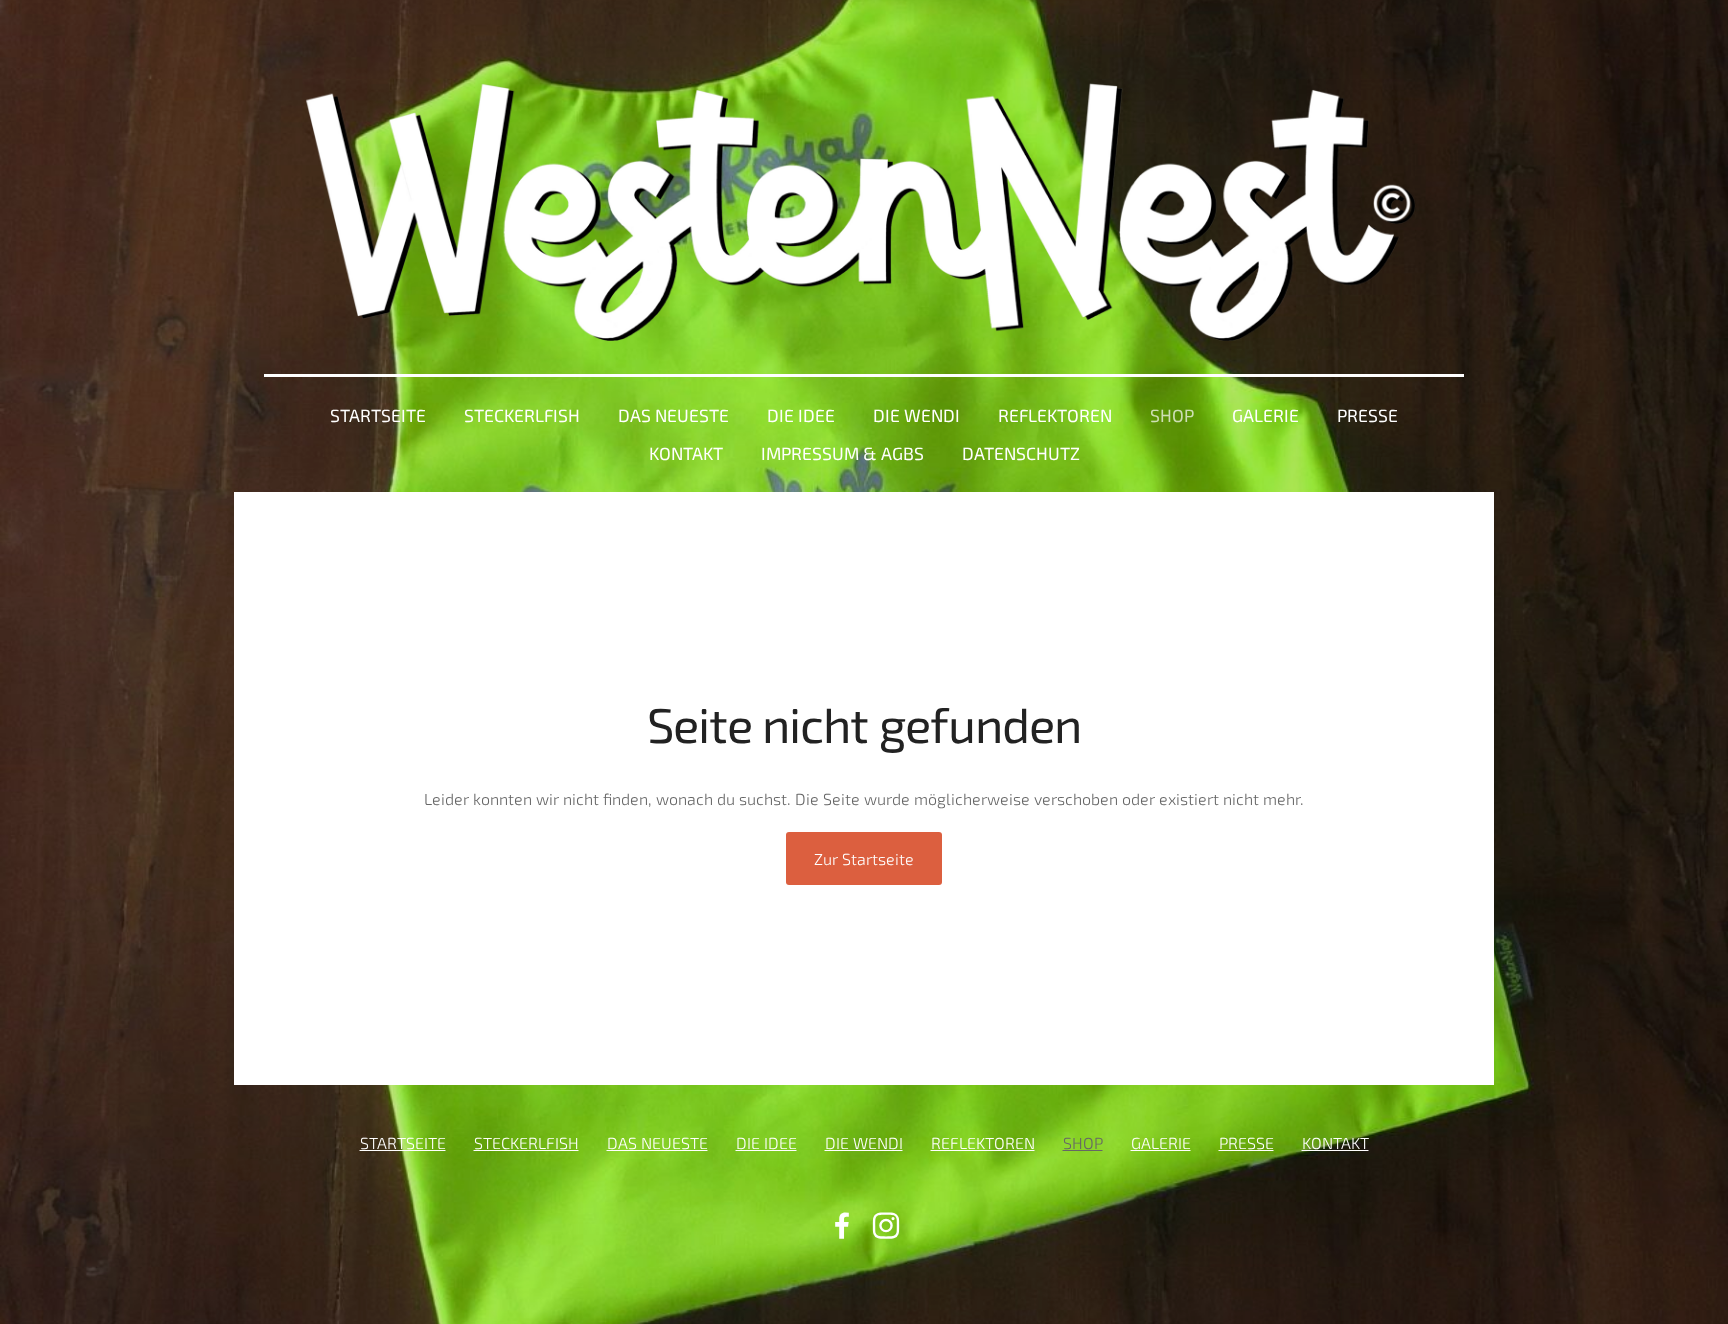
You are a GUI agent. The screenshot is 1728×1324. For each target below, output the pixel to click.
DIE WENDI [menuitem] (916, 415)
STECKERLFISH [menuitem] (522, 415)
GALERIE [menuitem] (1265, 415)
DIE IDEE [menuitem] (801, 415)
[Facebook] (842, 1225)
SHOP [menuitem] (1172, 415)
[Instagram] (886, 1225)
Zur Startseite (864, 858)
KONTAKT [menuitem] (686, 453)
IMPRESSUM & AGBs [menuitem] (842, 453)
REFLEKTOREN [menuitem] (1055, 415)
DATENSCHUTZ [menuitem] (1021, 453)
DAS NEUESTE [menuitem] (673, 415)
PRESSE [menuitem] (1367, 415)
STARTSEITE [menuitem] (378, 415)
